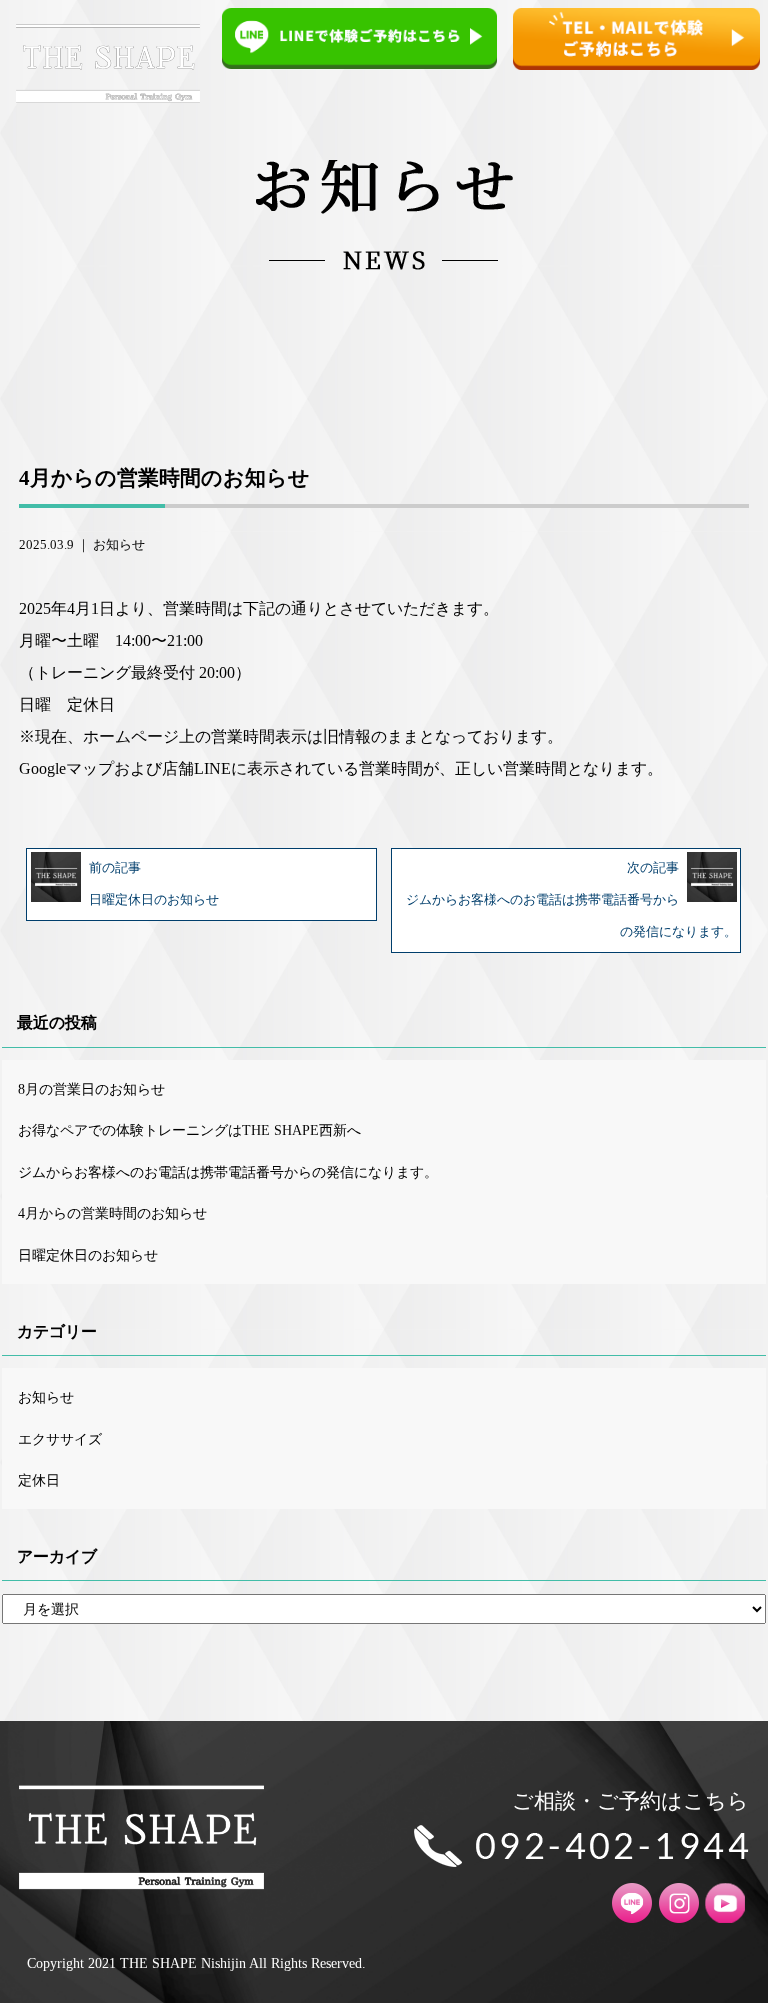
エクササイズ (60, 1439)
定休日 (39, 1480)
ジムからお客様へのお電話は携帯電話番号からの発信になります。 (228, 1172)
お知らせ (119, 545)
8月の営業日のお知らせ (91, 1089)
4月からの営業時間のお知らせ (112, 1213)
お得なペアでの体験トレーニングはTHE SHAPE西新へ (189, 1130)
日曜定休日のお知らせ (88, 1255)
